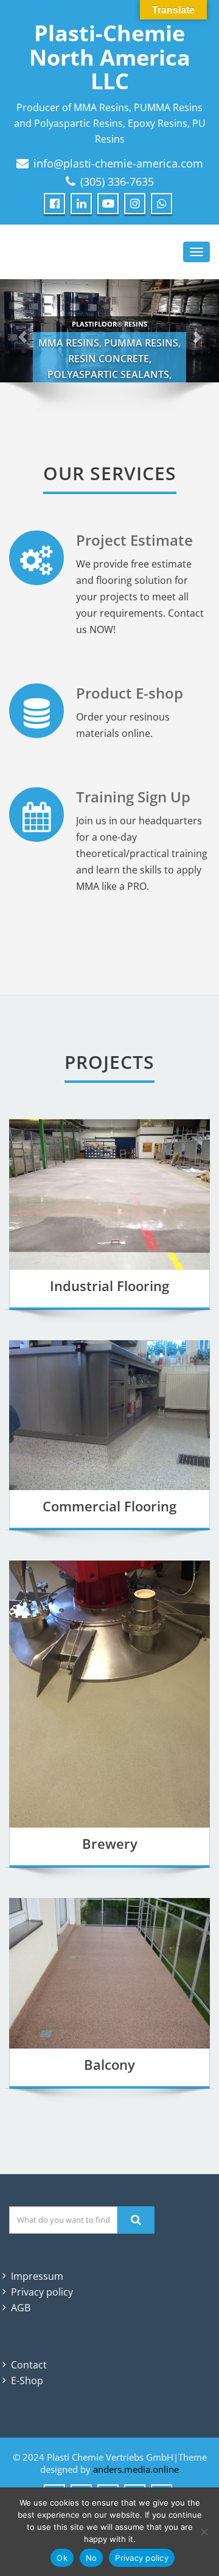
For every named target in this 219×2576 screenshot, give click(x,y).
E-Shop (27, 2381)
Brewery (110, 1843)
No (92, 2558)
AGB (21, 2308)
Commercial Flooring (109, 1506)
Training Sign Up (133, 797)
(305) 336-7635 (117, 181)
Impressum (37, 2276)
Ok (62, 2558)
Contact (29, 2365)
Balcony (109, 2064)
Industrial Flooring (109, 1286)
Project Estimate (134, 540)
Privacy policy (42, 2292)
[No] (204, 2532)
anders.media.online (136, 2469)
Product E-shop (130, 693)
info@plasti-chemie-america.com (118, 163)
